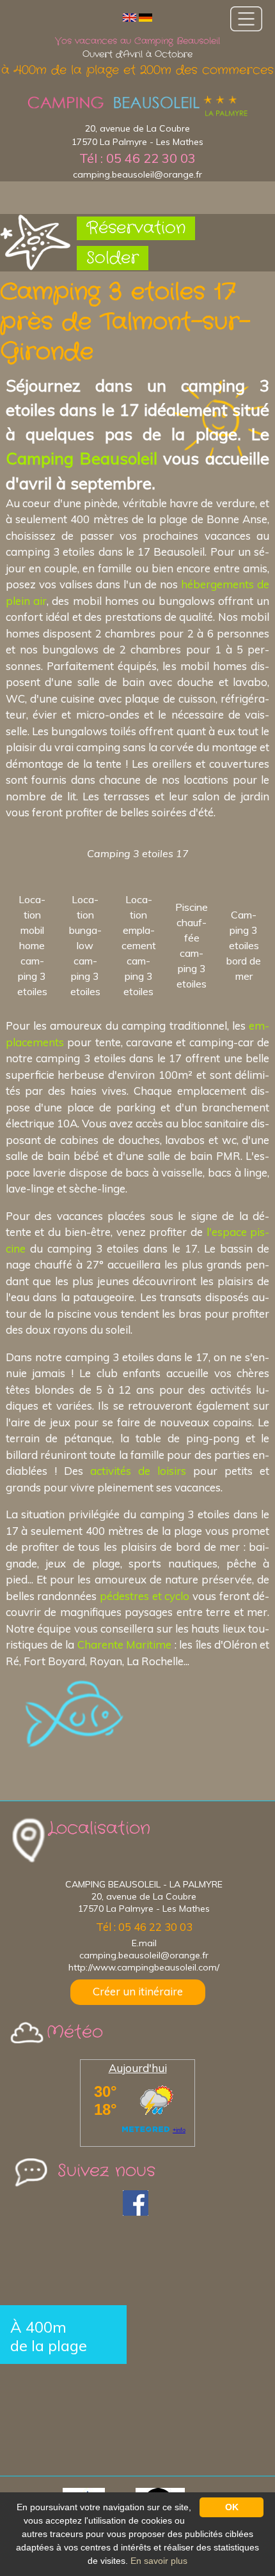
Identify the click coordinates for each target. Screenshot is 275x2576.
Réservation (136, 228)
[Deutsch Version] (145, 17)
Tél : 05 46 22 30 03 (137, 158)
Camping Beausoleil (82, 458)
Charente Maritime (124, 1644)
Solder (113, 258)
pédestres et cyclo (145, 1596)
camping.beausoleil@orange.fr (137, 174)
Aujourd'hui (138, 2068)
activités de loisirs (138, 1471)
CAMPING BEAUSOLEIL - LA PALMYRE (144, 1884)
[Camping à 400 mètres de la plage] (137, 106)
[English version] (130, 17)
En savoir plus (159, 2561)
